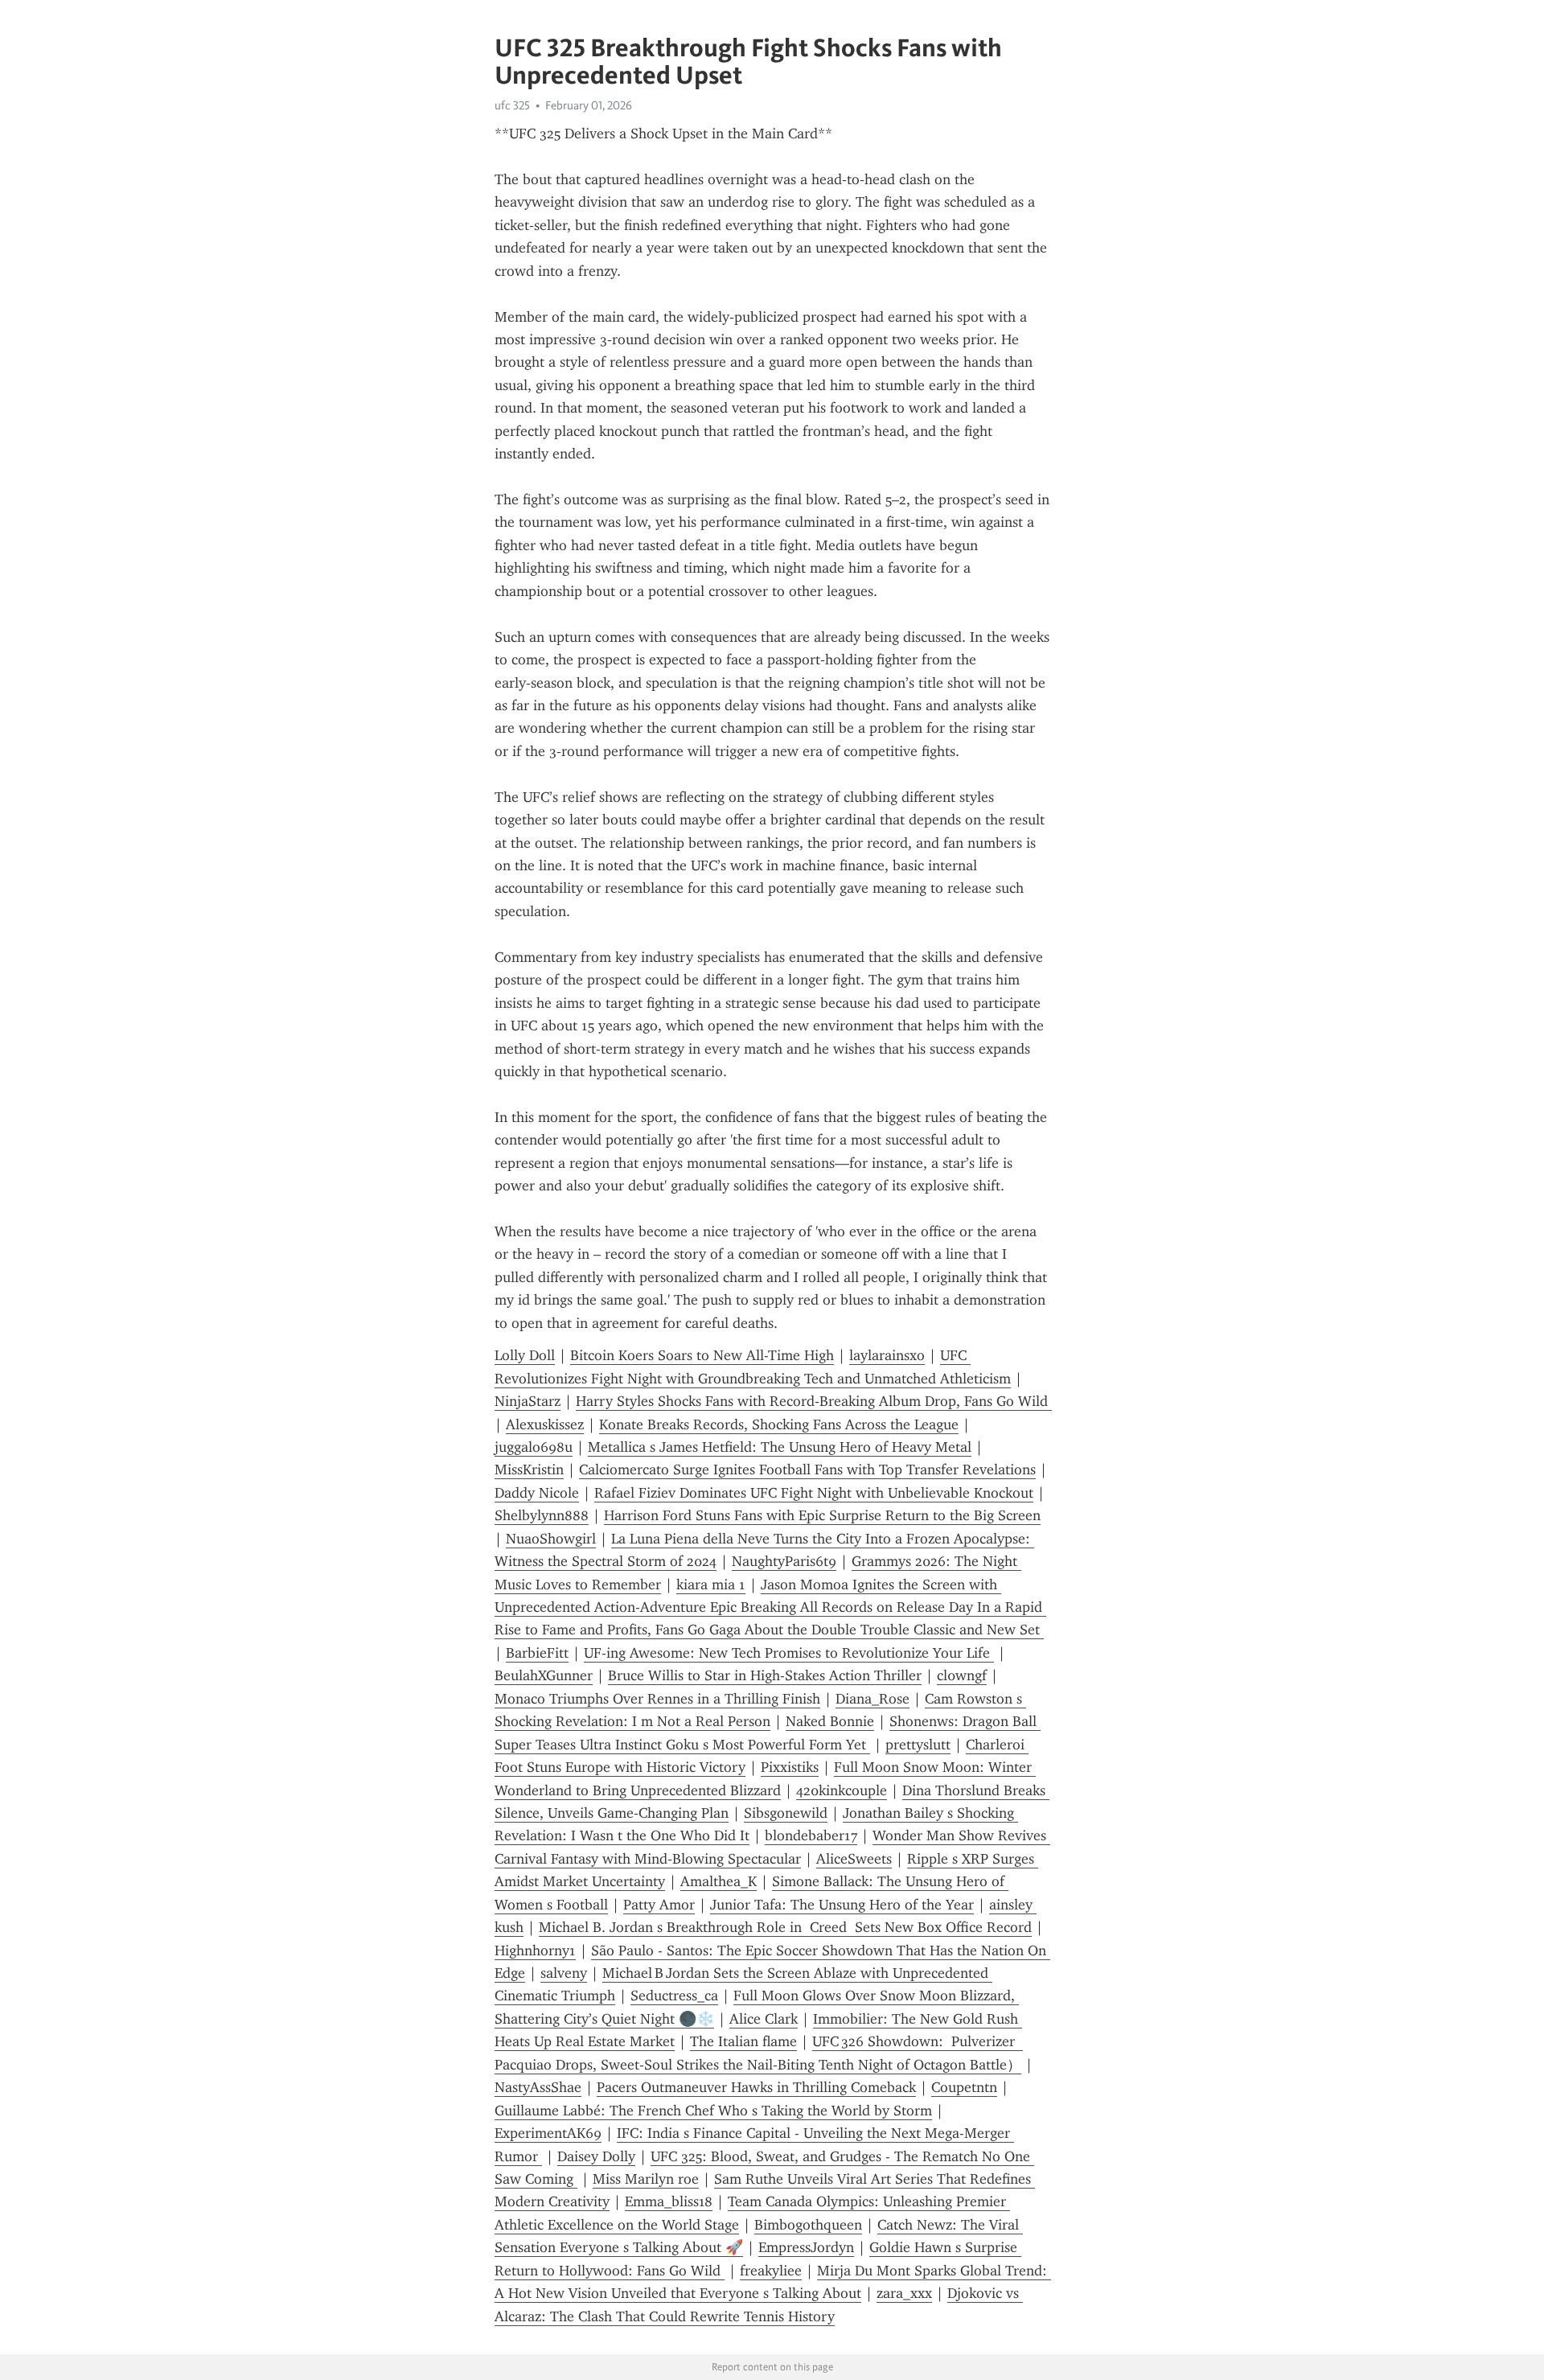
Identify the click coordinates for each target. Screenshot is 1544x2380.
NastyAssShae (538, 2087)
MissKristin (529, 1470)
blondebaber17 (811, 1835)
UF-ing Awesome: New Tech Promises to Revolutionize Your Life (789, 1653)
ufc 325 (512, 105)
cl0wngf (962, 1675)
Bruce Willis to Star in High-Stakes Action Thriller (765, 1675)
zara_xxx (904, 2293)
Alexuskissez (545, 1424)
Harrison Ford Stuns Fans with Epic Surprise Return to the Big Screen (822, 1515)
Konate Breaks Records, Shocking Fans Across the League (779, 1424)
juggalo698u (534, 1447)
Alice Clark (764, 2019)
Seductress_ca (674, 1996)
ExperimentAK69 (548, 2133)
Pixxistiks (790, 1767)
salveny (564, 1973)
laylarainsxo (887, 1355)
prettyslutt (918, 1745)
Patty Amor (659, 1905)
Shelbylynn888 (542, 1515)
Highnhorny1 (535, 1950)
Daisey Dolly (596, 2156)
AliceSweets (854, 1859)
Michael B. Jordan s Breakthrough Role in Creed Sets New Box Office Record (785, 1927)
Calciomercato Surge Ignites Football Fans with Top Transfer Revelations (807, 1470)
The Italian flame (743, 2041)
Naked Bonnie (830, 1721)
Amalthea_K (719, 1881)
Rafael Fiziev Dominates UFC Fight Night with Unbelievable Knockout (814, 1493)
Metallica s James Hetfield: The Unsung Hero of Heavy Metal (780, 1447)
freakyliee (771, 2271)
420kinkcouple (842, 1790)
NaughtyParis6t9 (784, 1561)
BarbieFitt (537, 1653)
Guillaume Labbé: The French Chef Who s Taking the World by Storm (713, 2111)
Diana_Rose (873, 1699)
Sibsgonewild (786, 1813)
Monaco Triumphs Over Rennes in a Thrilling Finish (657, 1699)
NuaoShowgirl (551, 1539)
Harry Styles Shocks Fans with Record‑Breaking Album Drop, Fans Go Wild (814, 1401)
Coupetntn (964, 2087)
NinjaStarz (528, 1401)
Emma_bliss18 (669, 2201)
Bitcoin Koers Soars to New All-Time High (702, 1355)
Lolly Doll (525, 1355)
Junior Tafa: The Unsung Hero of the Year (842, 1905)
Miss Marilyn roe (646, 2179)
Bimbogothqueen (808, 2225)
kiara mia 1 (711, 1585)
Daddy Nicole (537, 1493)
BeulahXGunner (544, 1675)
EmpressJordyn (806, 2247)
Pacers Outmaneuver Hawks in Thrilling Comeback (756, 2087)
